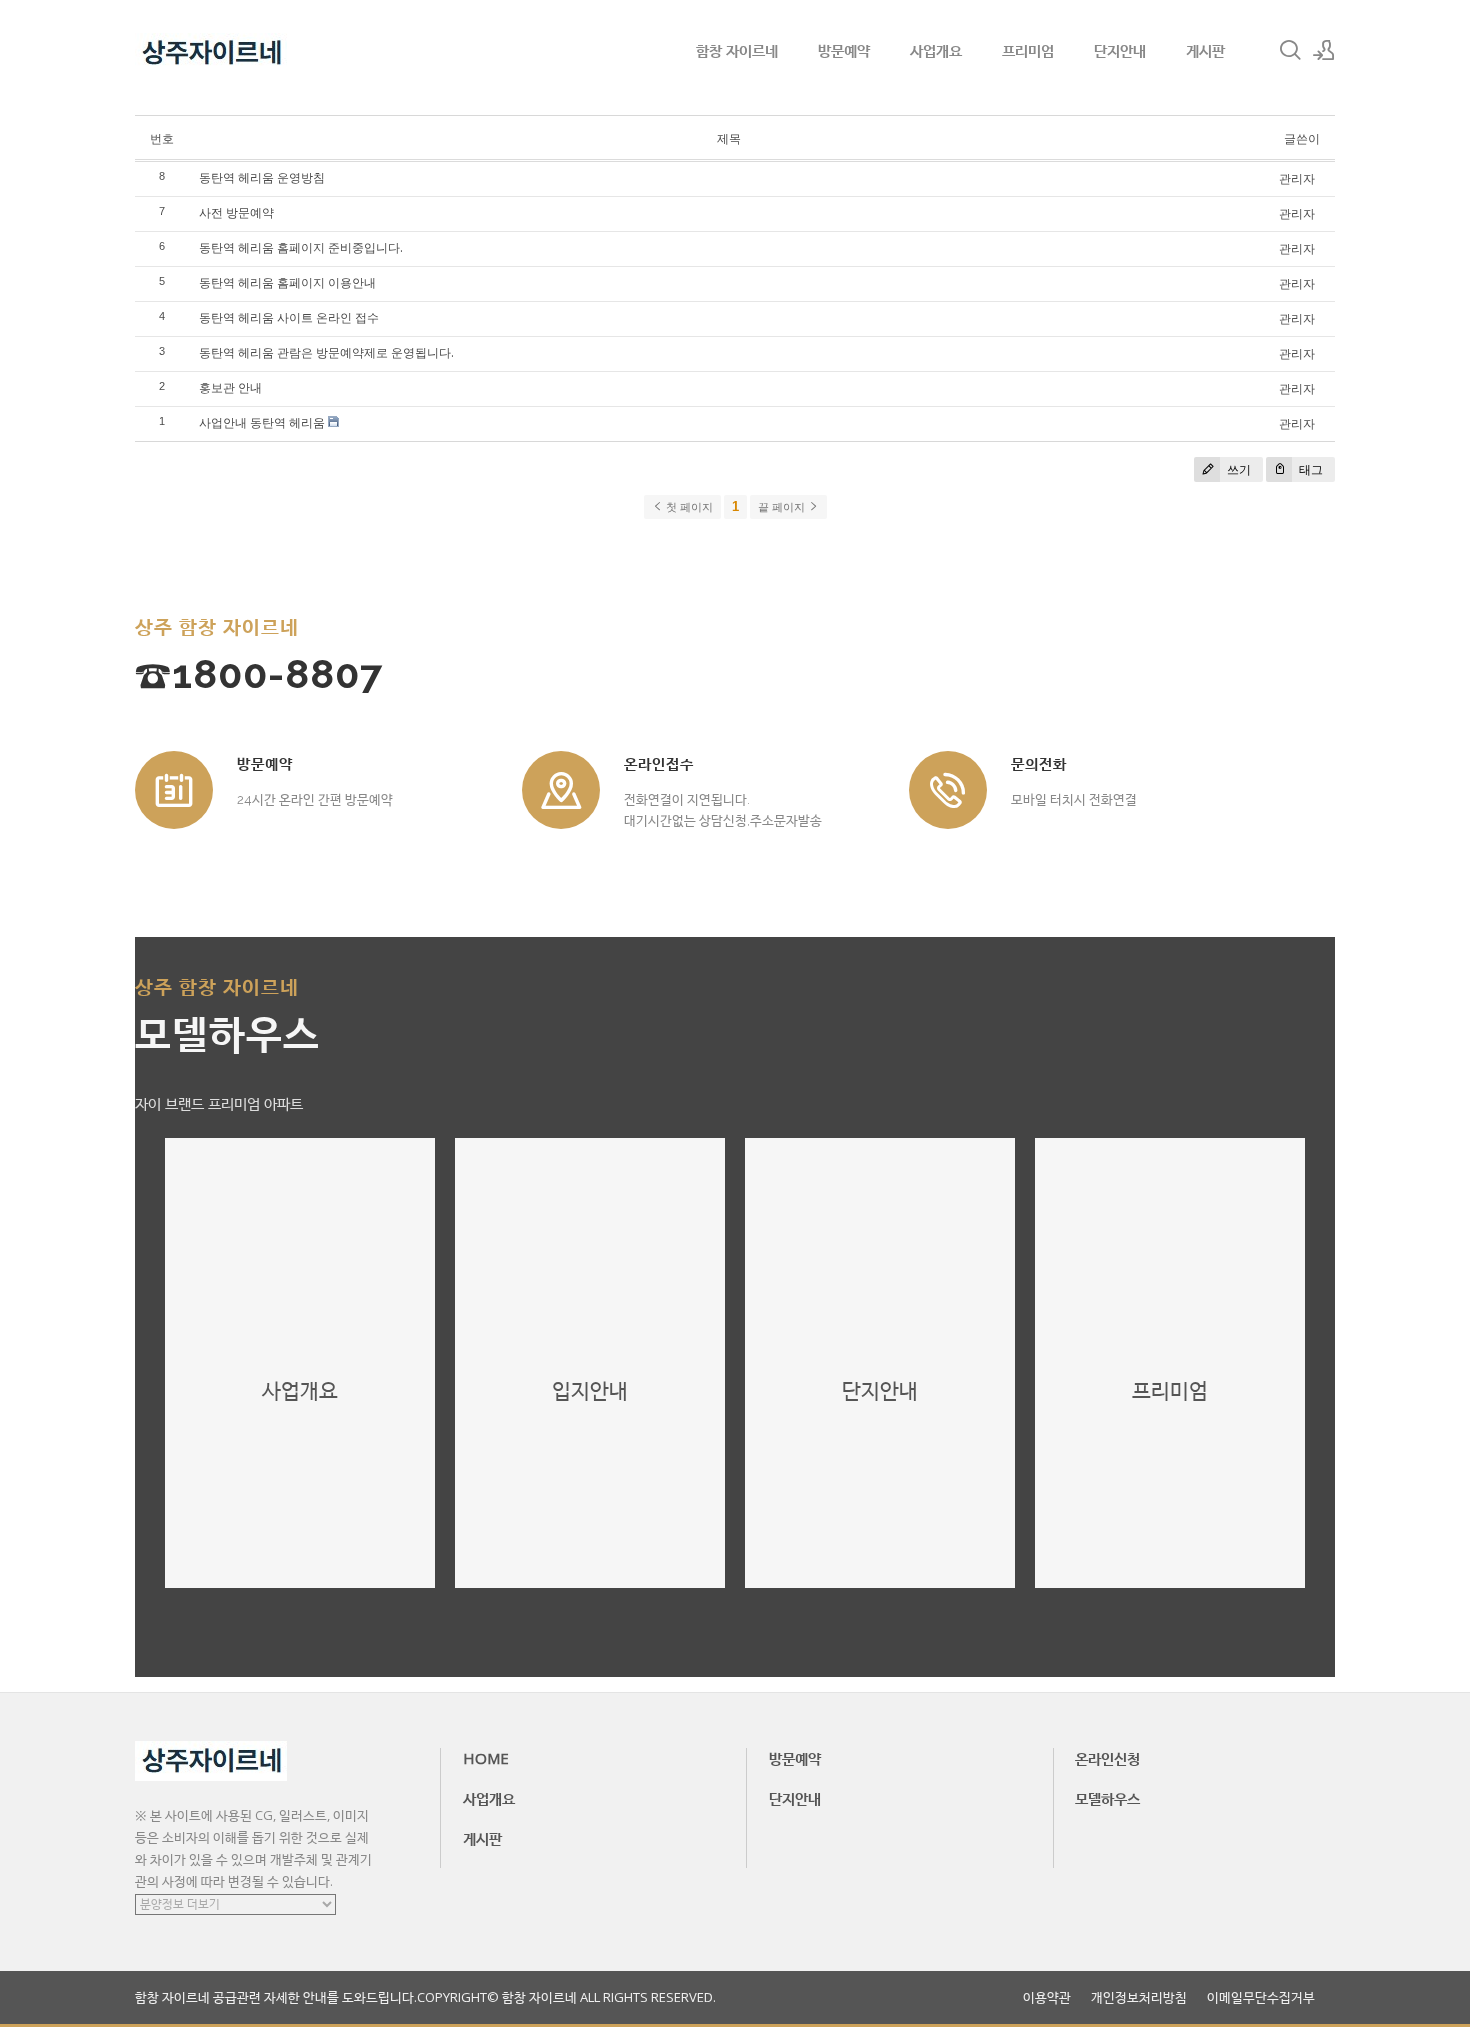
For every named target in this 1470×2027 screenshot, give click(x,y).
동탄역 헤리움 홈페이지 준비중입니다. (301, 247)
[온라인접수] (561, 790)
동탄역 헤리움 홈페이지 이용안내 (287, 282)
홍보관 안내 (230, 387)
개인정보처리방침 (1139, 1997)
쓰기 (1237, 469)
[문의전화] (948, 790)
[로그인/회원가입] (1324, 50)
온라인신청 (1107, 1758)
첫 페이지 (688, 507)
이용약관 (1047, 1997)
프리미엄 (1028, 50)
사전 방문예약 (236, 212)
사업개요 (936, 50)
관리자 (1297, 178)
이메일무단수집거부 (1261, 1997)
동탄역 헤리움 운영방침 (262, 177)
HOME (486, 1758)
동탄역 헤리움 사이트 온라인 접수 (289, 317)
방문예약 (844, 50)
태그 (1309, 469)
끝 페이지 (783, 507)
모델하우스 (1107, 1798)
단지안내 (1120, 50)
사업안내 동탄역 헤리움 (262, 422)
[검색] (1290, 50)
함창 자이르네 (737, 50)
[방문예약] (174, 790)
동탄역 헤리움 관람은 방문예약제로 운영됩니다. (326, 352)
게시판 (1205, 50)
